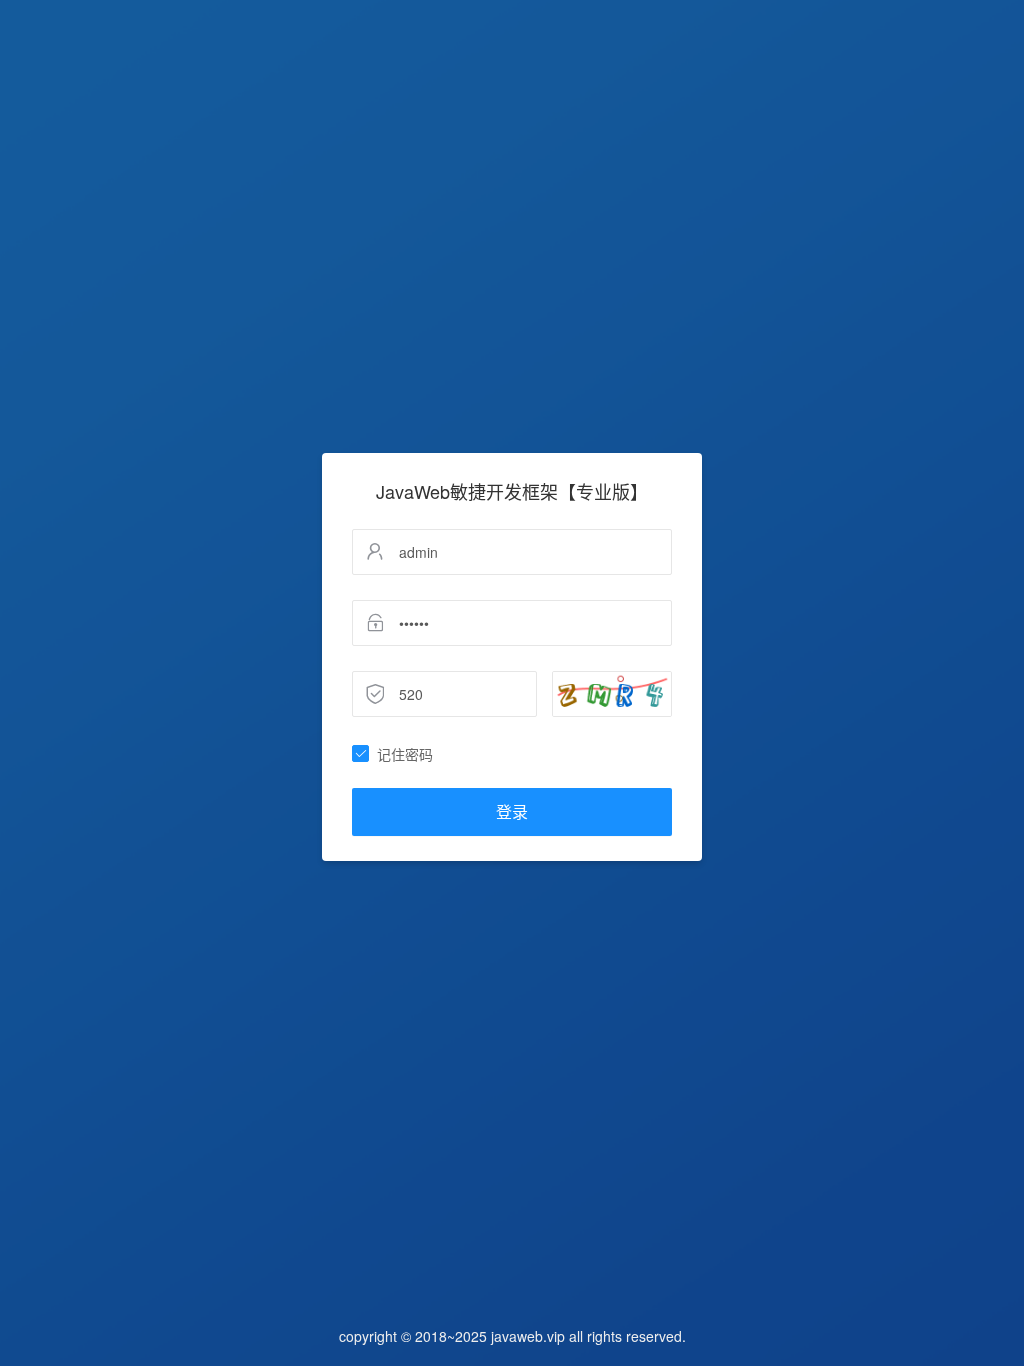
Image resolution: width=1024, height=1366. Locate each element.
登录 (512, 811)
